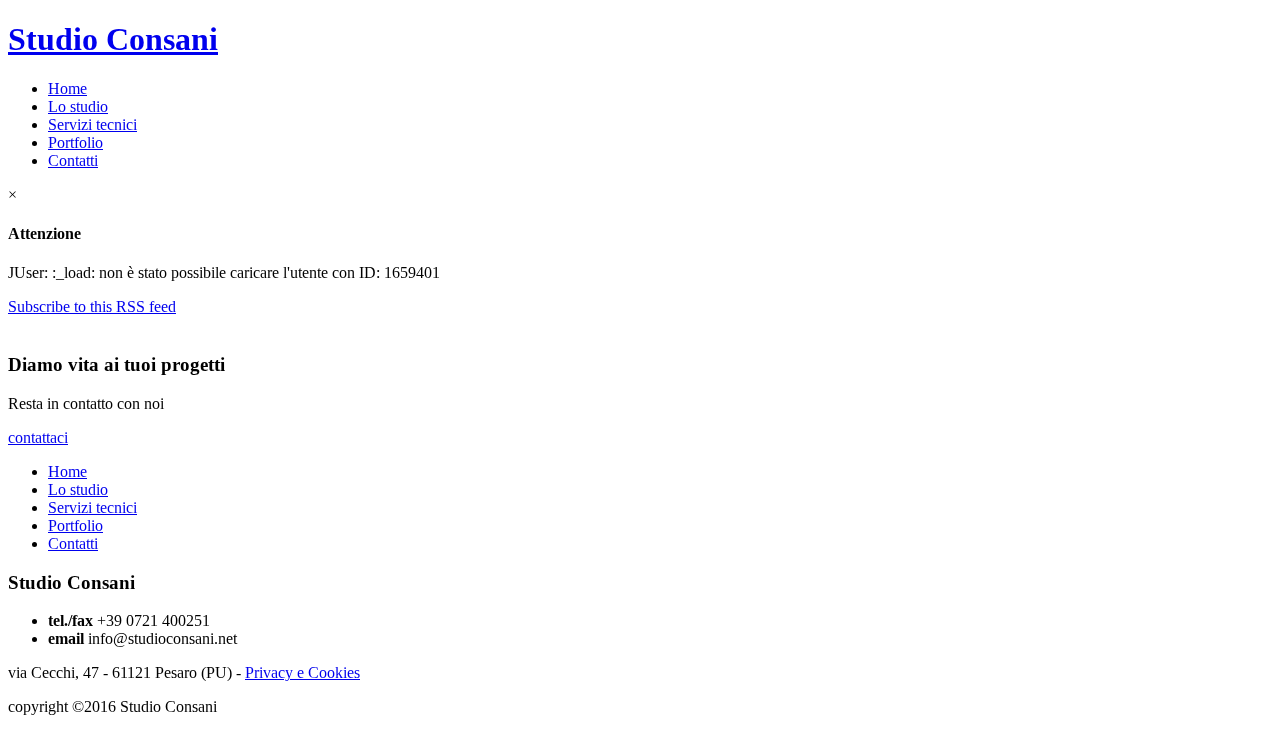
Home (67, 88)
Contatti (73, 160)
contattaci (38, 437)
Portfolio (75, 142)
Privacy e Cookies (302, 672)
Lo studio (78, 106)
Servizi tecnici (92, 124)
